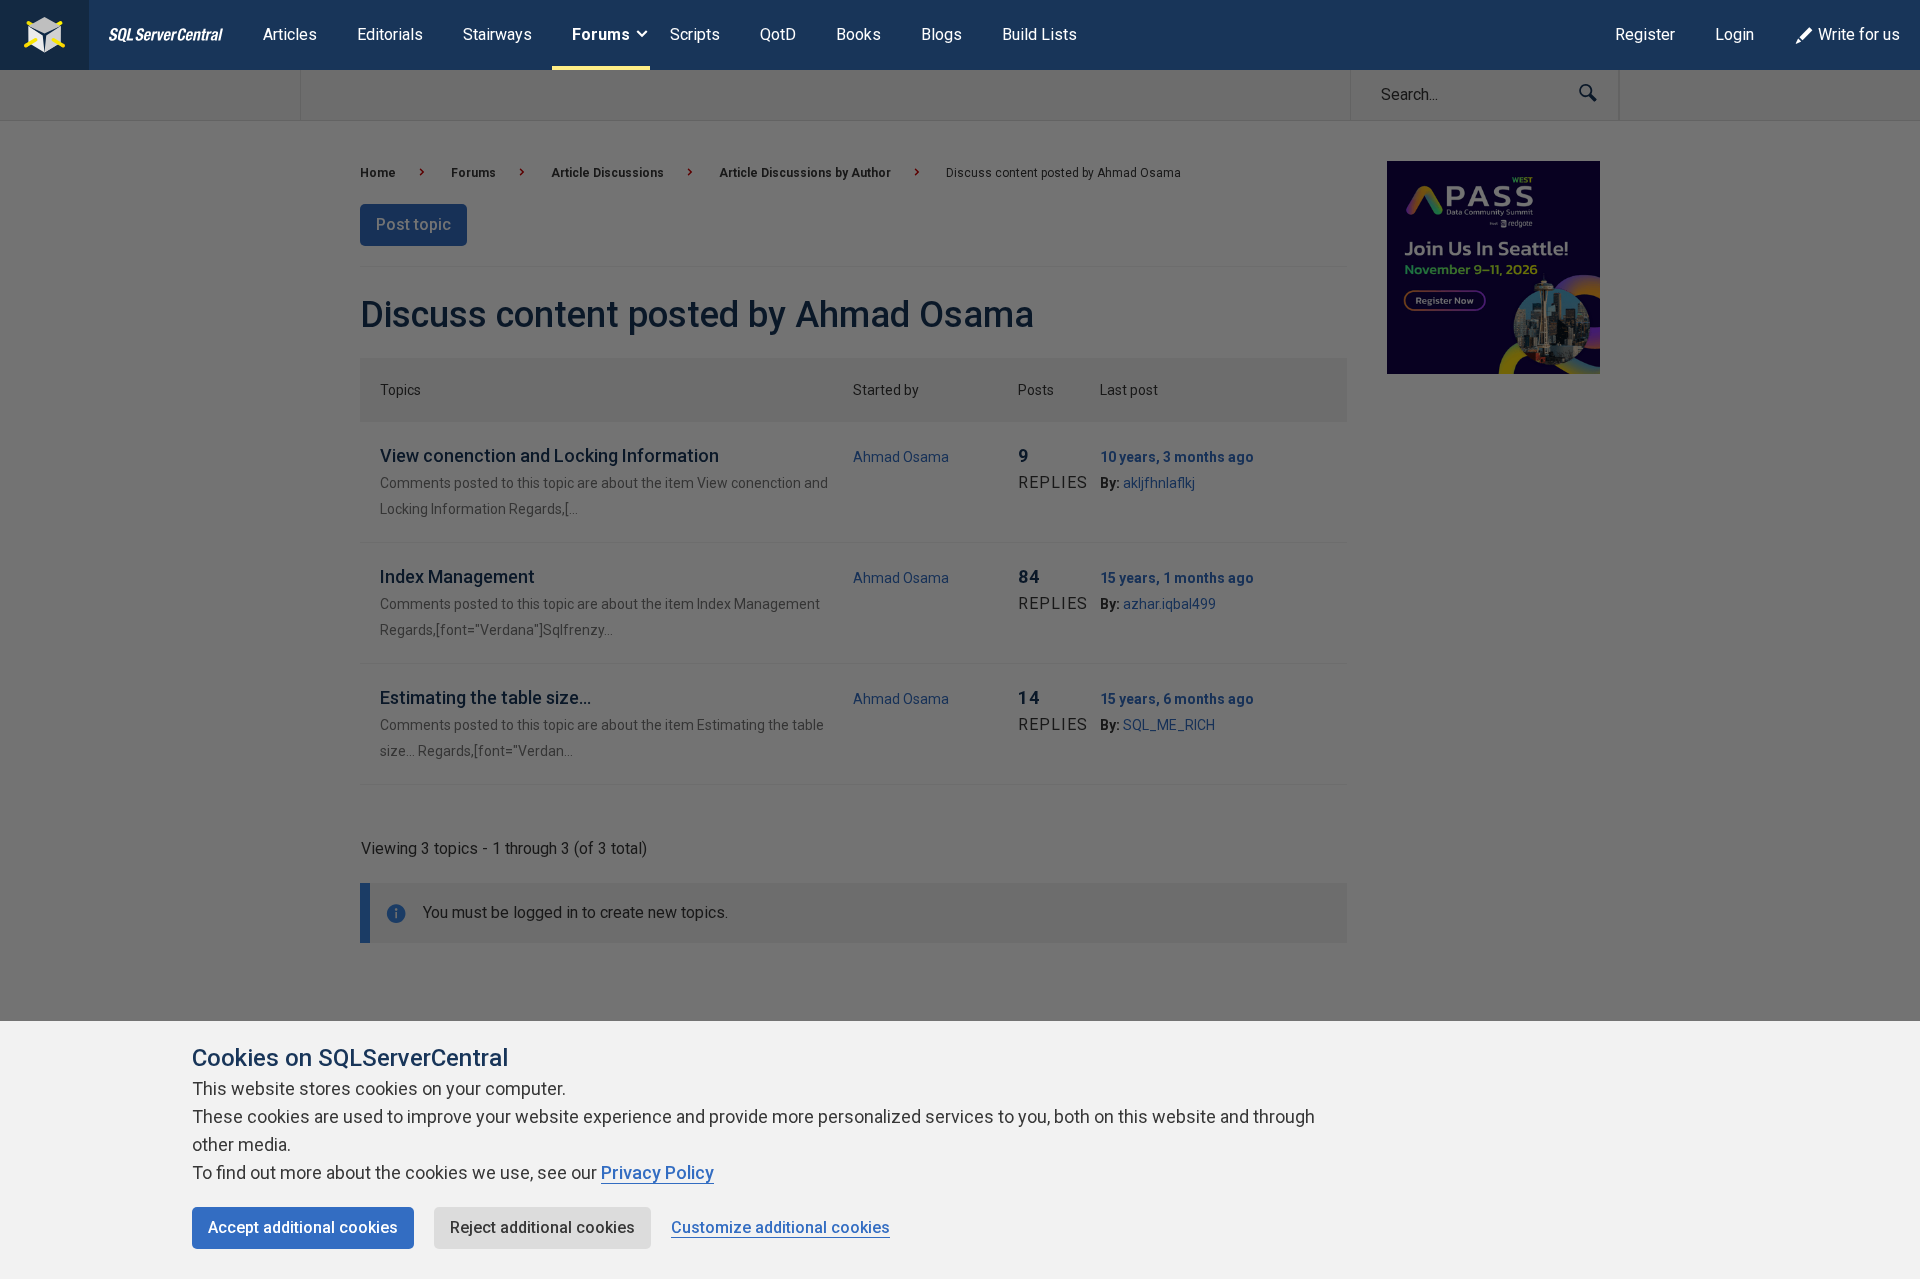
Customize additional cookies (780, 1227)
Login (1734, 34)
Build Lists (1039, 34)
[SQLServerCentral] (44, 35)
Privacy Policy (657, 1172)
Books (858, 34)
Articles (290, 34)
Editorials (390, 34)
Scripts (695, 34)
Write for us (1859, 34)
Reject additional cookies (542, 1227)
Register (1645, 34)
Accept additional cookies (303, 1227)
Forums (601, 34)
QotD (778, 34)
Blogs (941, 34)
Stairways (497, 34)
